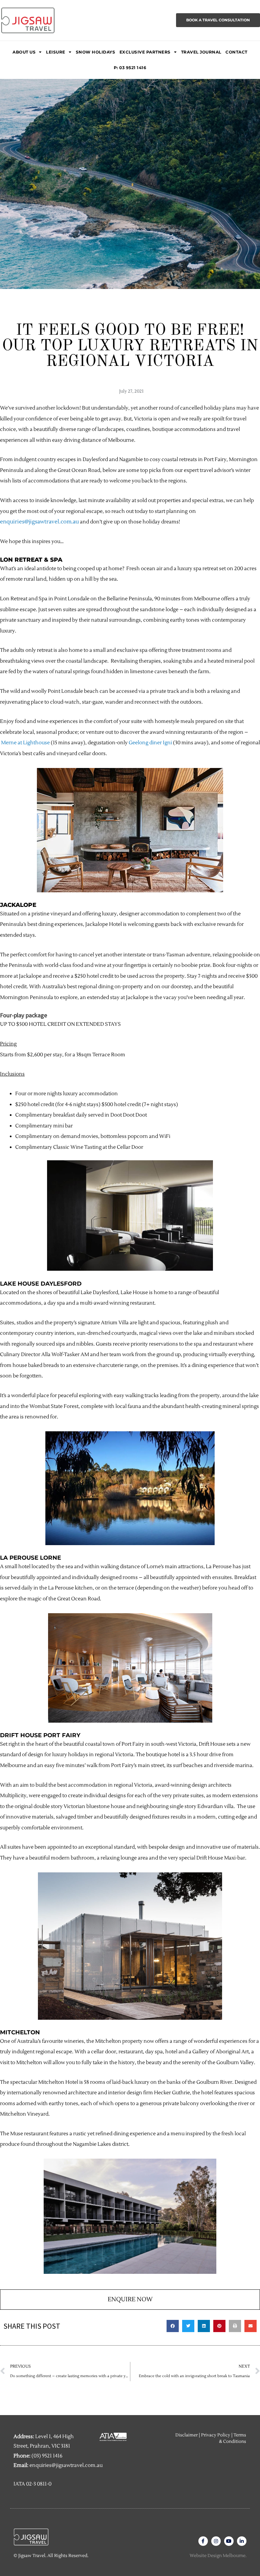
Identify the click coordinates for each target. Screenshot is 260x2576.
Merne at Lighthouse (25, 743)
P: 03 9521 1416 (130, 68)
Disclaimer (187, 2435)
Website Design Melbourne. (218, 2556)
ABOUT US (24, 52)
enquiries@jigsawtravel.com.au (39, 522)
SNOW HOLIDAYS (96, 52)
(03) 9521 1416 (47, 2456)
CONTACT (236, 52)
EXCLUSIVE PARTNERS (145, 52)
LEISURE (56, 52)
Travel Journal (201, 52)
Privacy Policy (216, 2435)
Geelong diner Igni (150, 743)
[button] (173, 2326)
